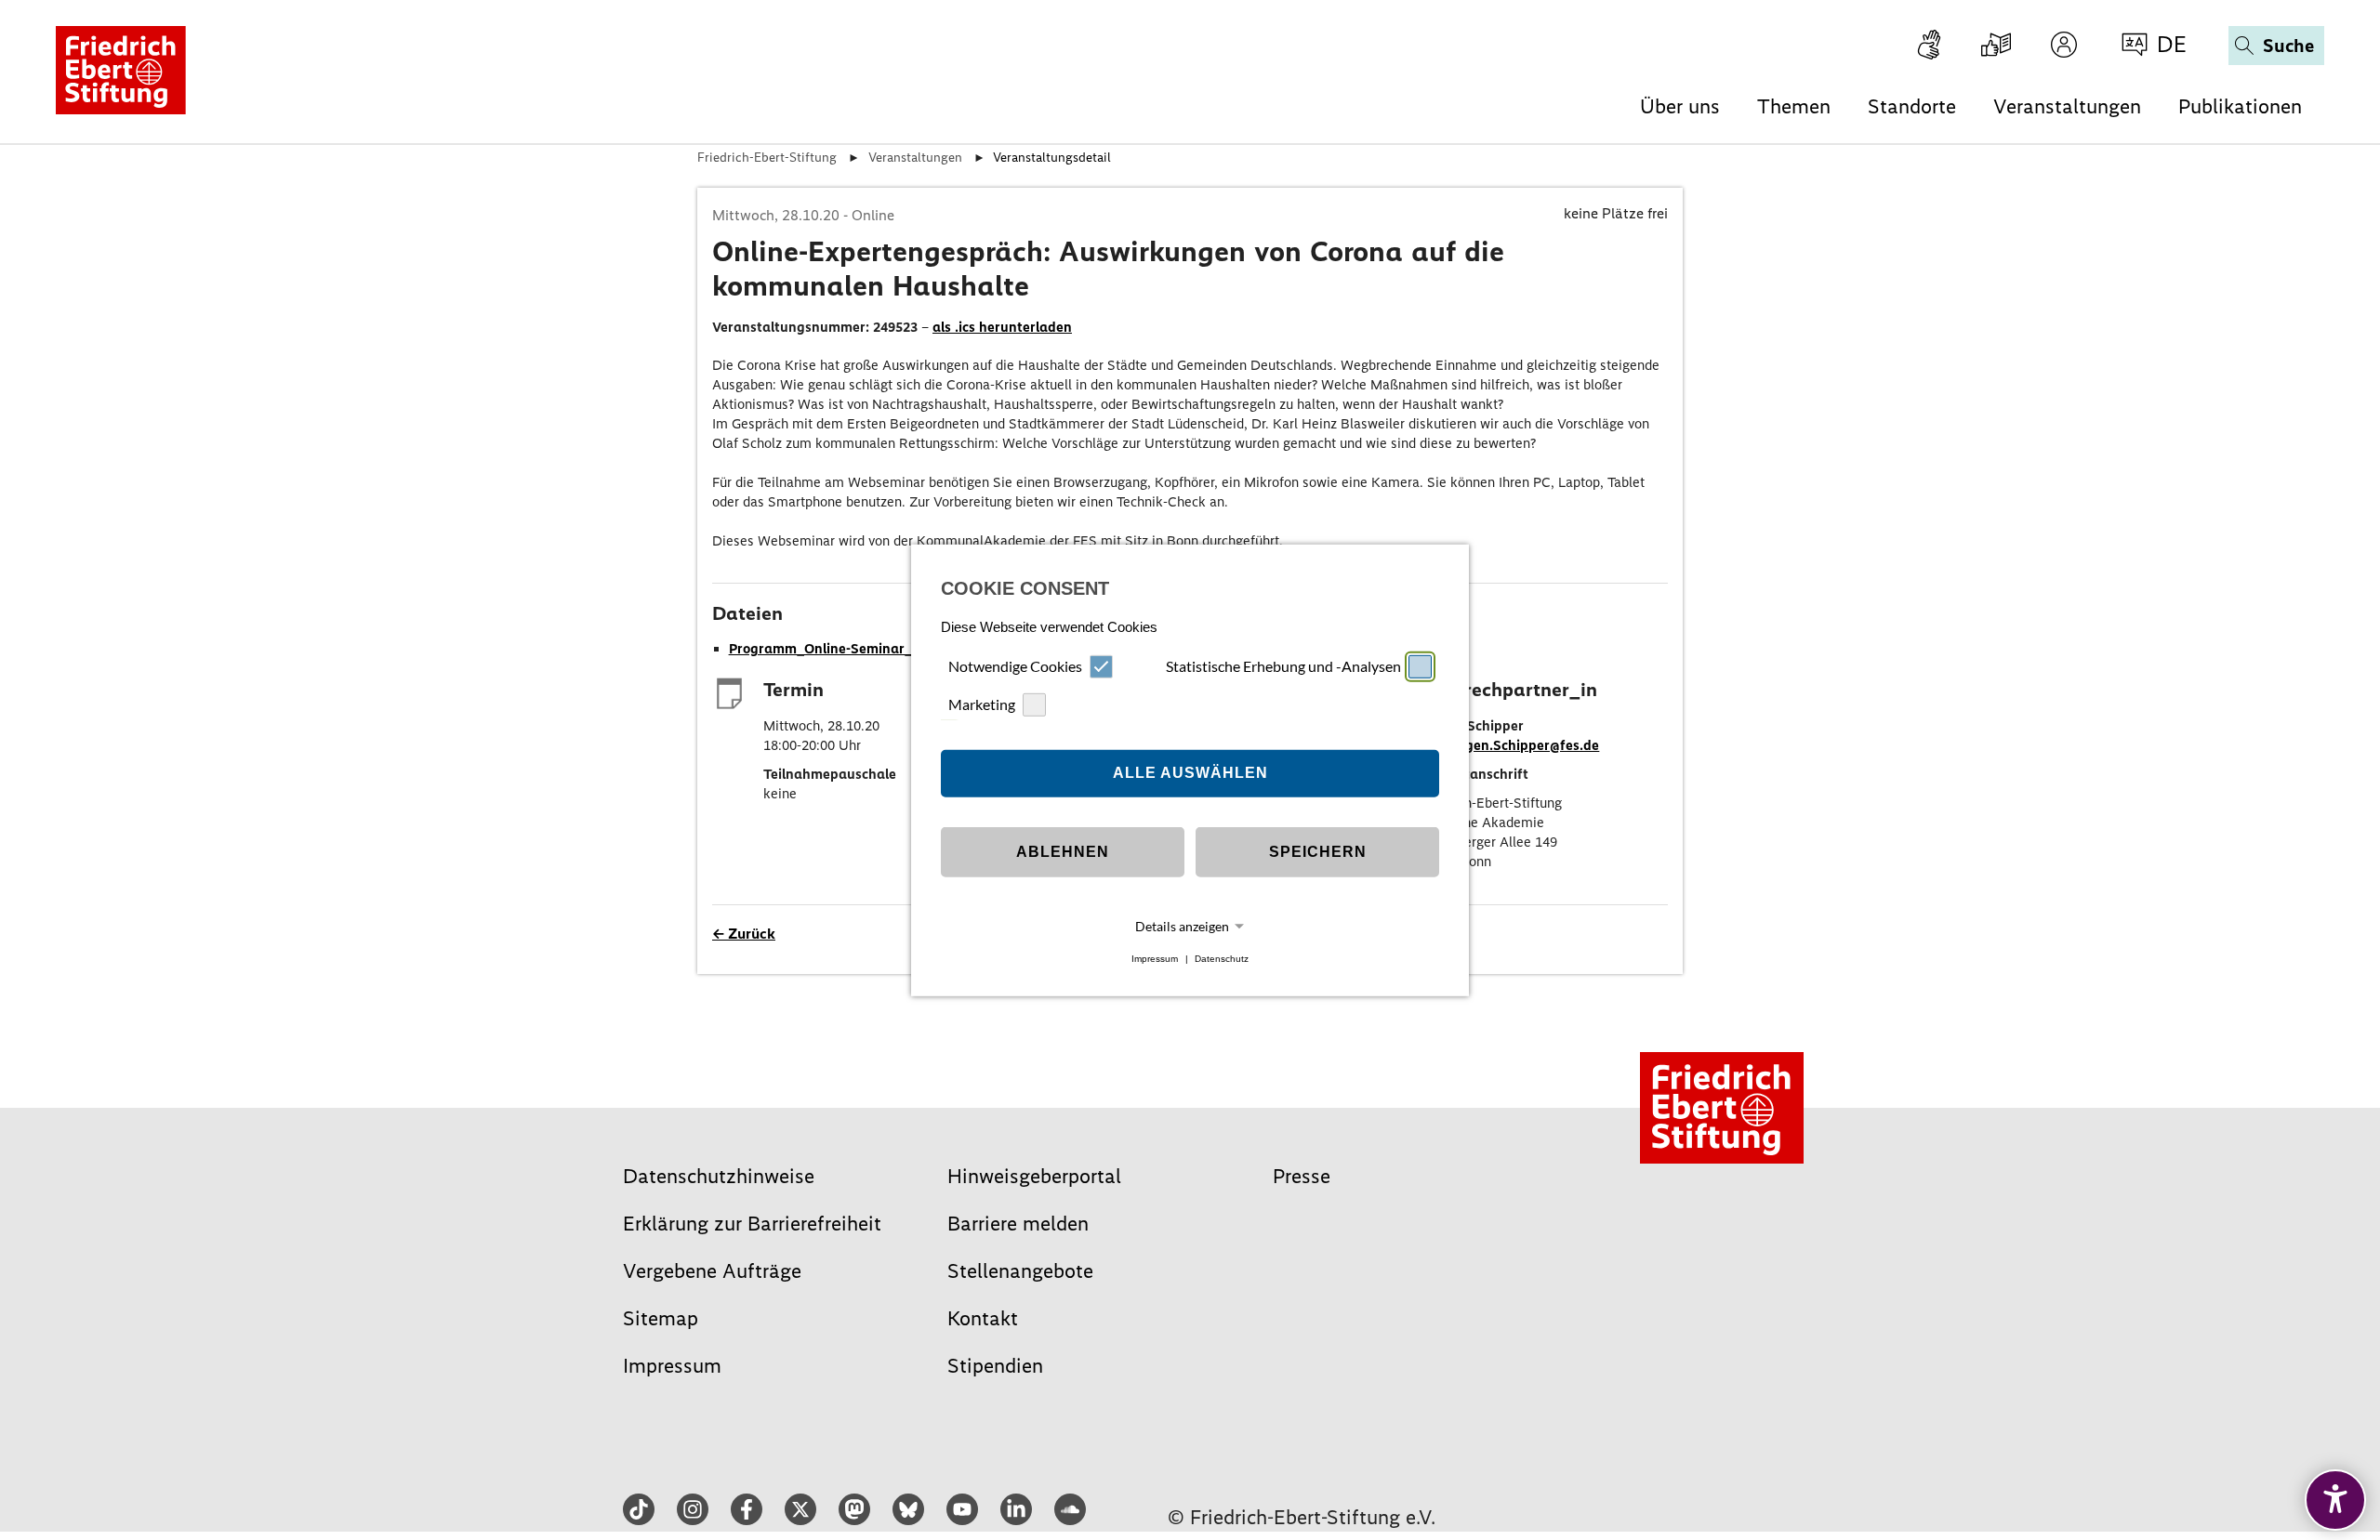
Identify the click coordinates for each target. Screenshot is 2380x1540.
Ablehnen (1063, 852)
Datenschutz (1222, 959)
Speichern (1318, 852)
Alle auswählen (1190, 773)
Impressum (1155, 959)
